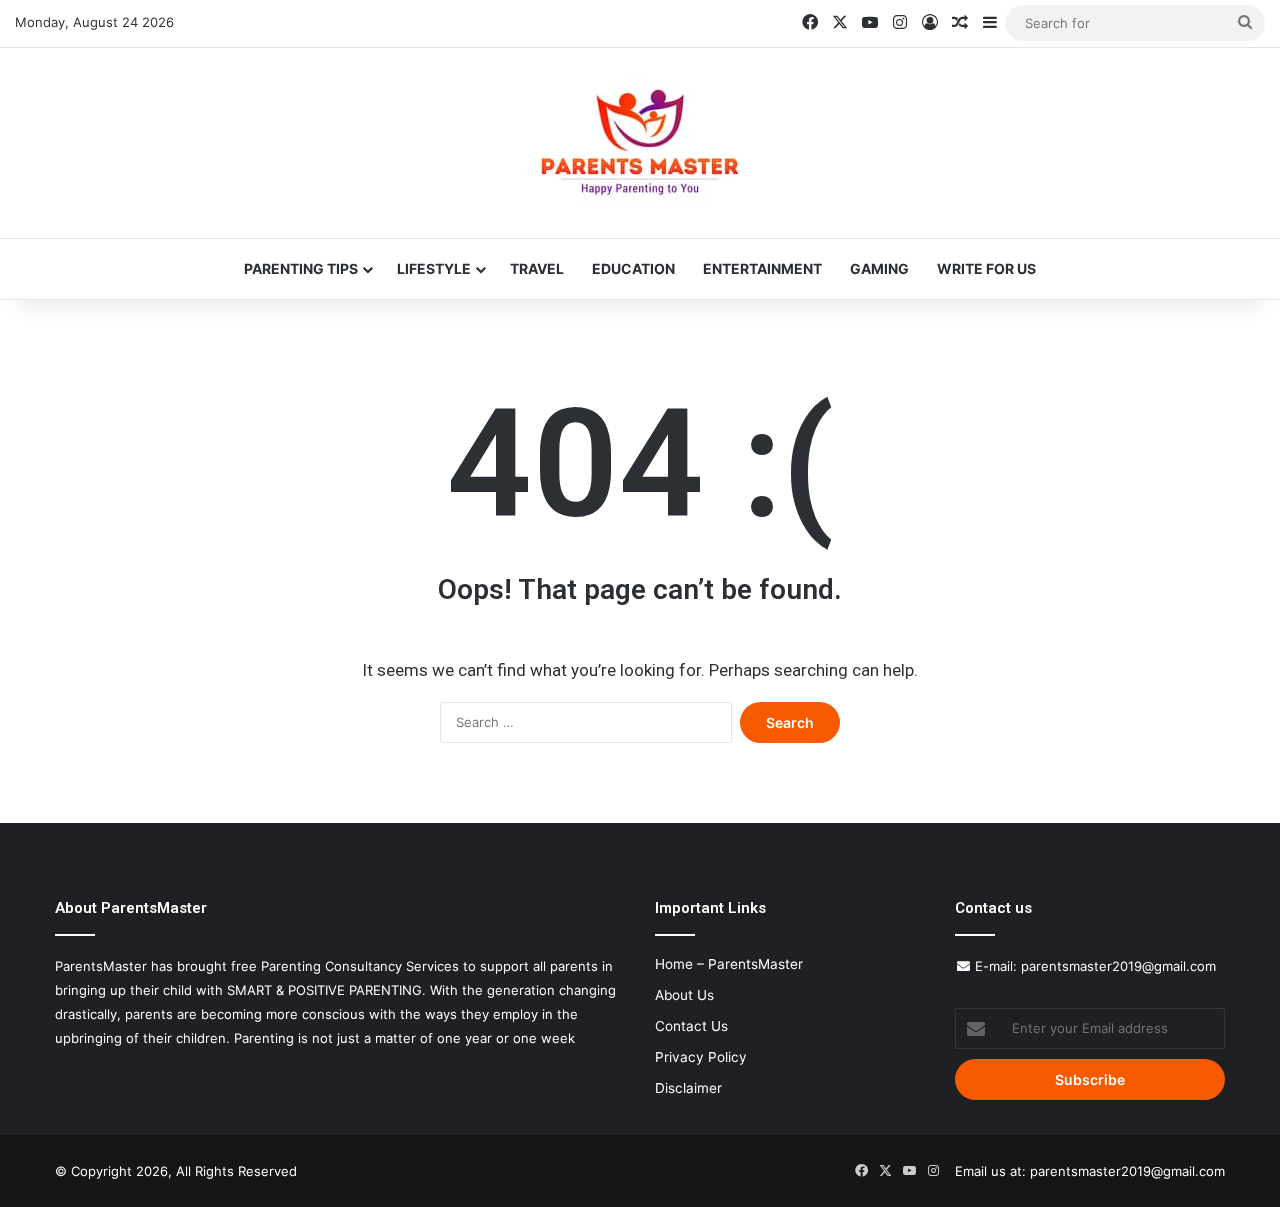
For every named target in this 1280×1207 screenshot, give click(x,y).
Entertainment (762, 268)
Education (633, 268)
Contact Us (691, 1026)
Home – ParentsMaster (729, 964)
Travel (537, 268)
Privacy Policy (701, 1057)
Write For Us (986, 268)
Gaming (879, 268)
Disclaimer (688, 1088)
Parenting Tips (301, 268)
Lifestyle (434, 268)
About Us (684, 995)
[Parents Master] (640, 143)
